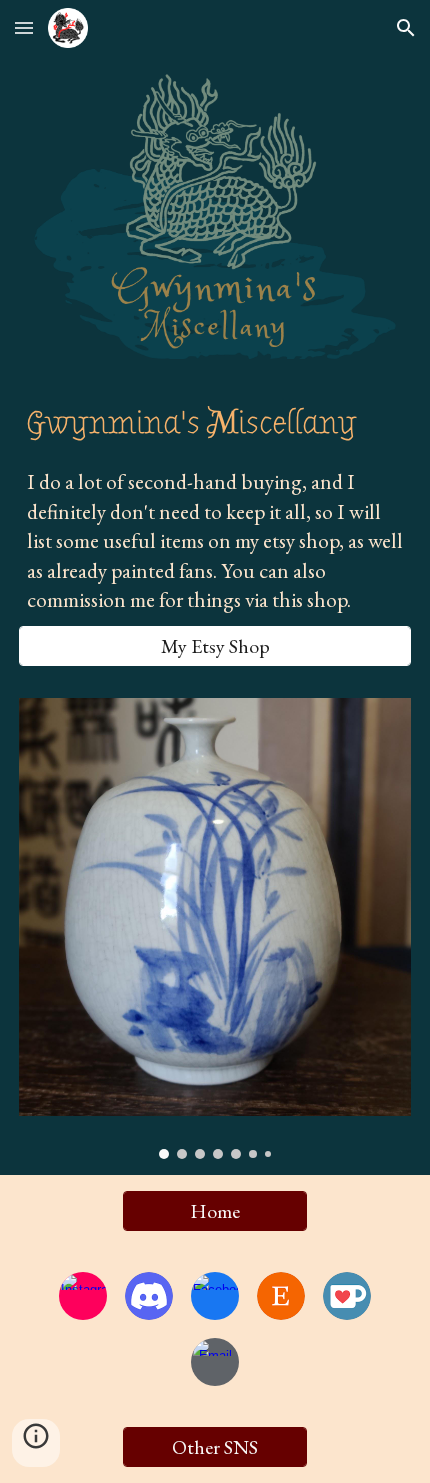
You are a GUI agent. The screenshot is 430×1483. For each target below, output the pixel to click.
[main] (215, 423)
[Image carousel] (215, 928)
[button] (24, 27)
